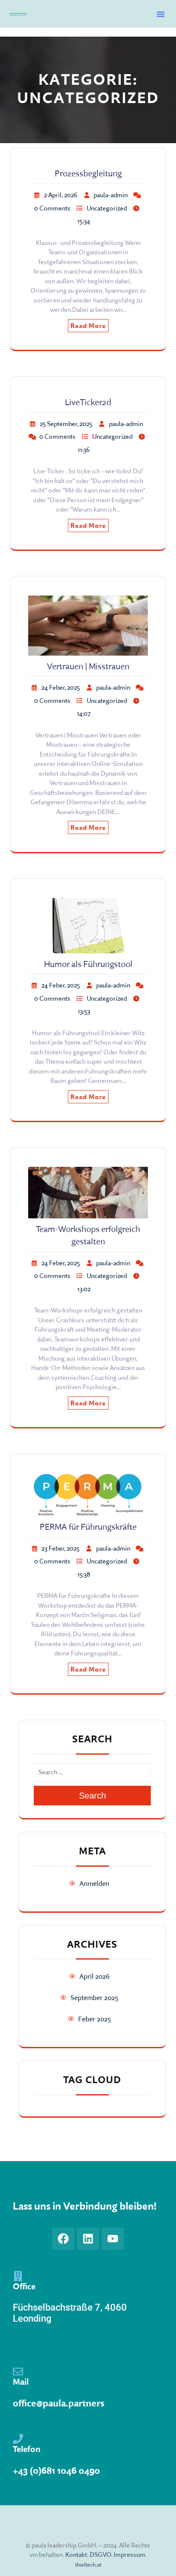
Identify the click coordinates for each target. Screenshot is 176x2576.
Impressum (129, 2554)
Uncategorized (107, 208)
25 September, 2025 (66, 424)
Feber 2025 (95, 2019)
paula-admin (111, 195)
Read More (88, 326)
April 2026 (95, 1976)
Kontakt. (77, 2554)
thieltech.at (88, 2564)
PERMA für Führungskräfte (88, 1527)
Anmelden (94, 1883)
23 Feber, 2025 (60, 1548)
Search (92, 1796)
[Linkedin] (88, 2239)
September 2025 (94, 1997)
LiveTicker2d (88, 402)
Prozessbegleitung (88, 173)
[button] (161, 14)
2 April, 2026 (61, 195)
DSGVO (100, 2554)
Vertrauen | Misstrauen (88, 666)
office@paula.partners (59, 2403)
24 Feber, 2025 (61, 687)
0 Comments (52, 208)
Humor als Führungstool (88, 964)
